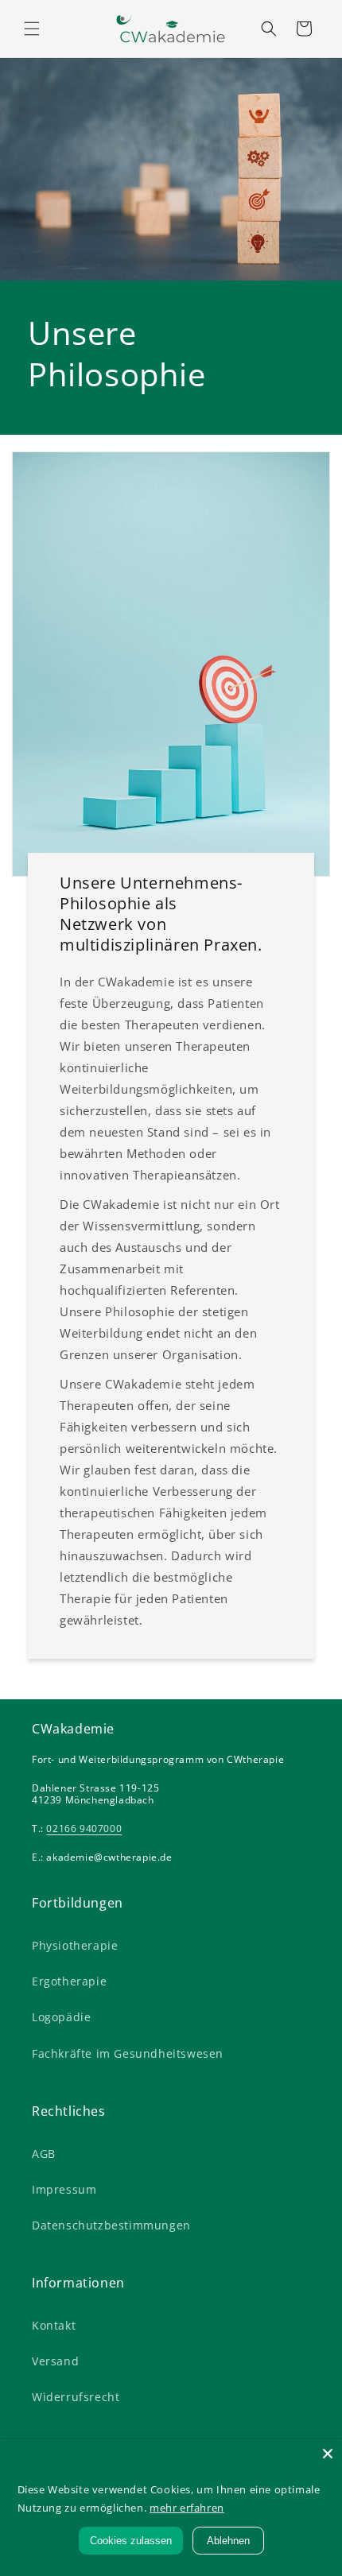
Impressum (64, 2189)
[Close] (328, 2454)
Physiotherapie (75, 1945)
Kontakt (54, 2325)
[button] (32, 29)
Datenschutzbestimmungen (111, 2225)
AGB (44, 2154)
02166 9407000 (84, 1828)
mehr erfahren (187, 2508)
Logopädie (61, 2017)
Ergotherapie (69, 1981)
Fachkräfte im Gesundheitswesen (128, 2053)
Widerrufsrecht (76, 2397)
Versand (55, 2361)
